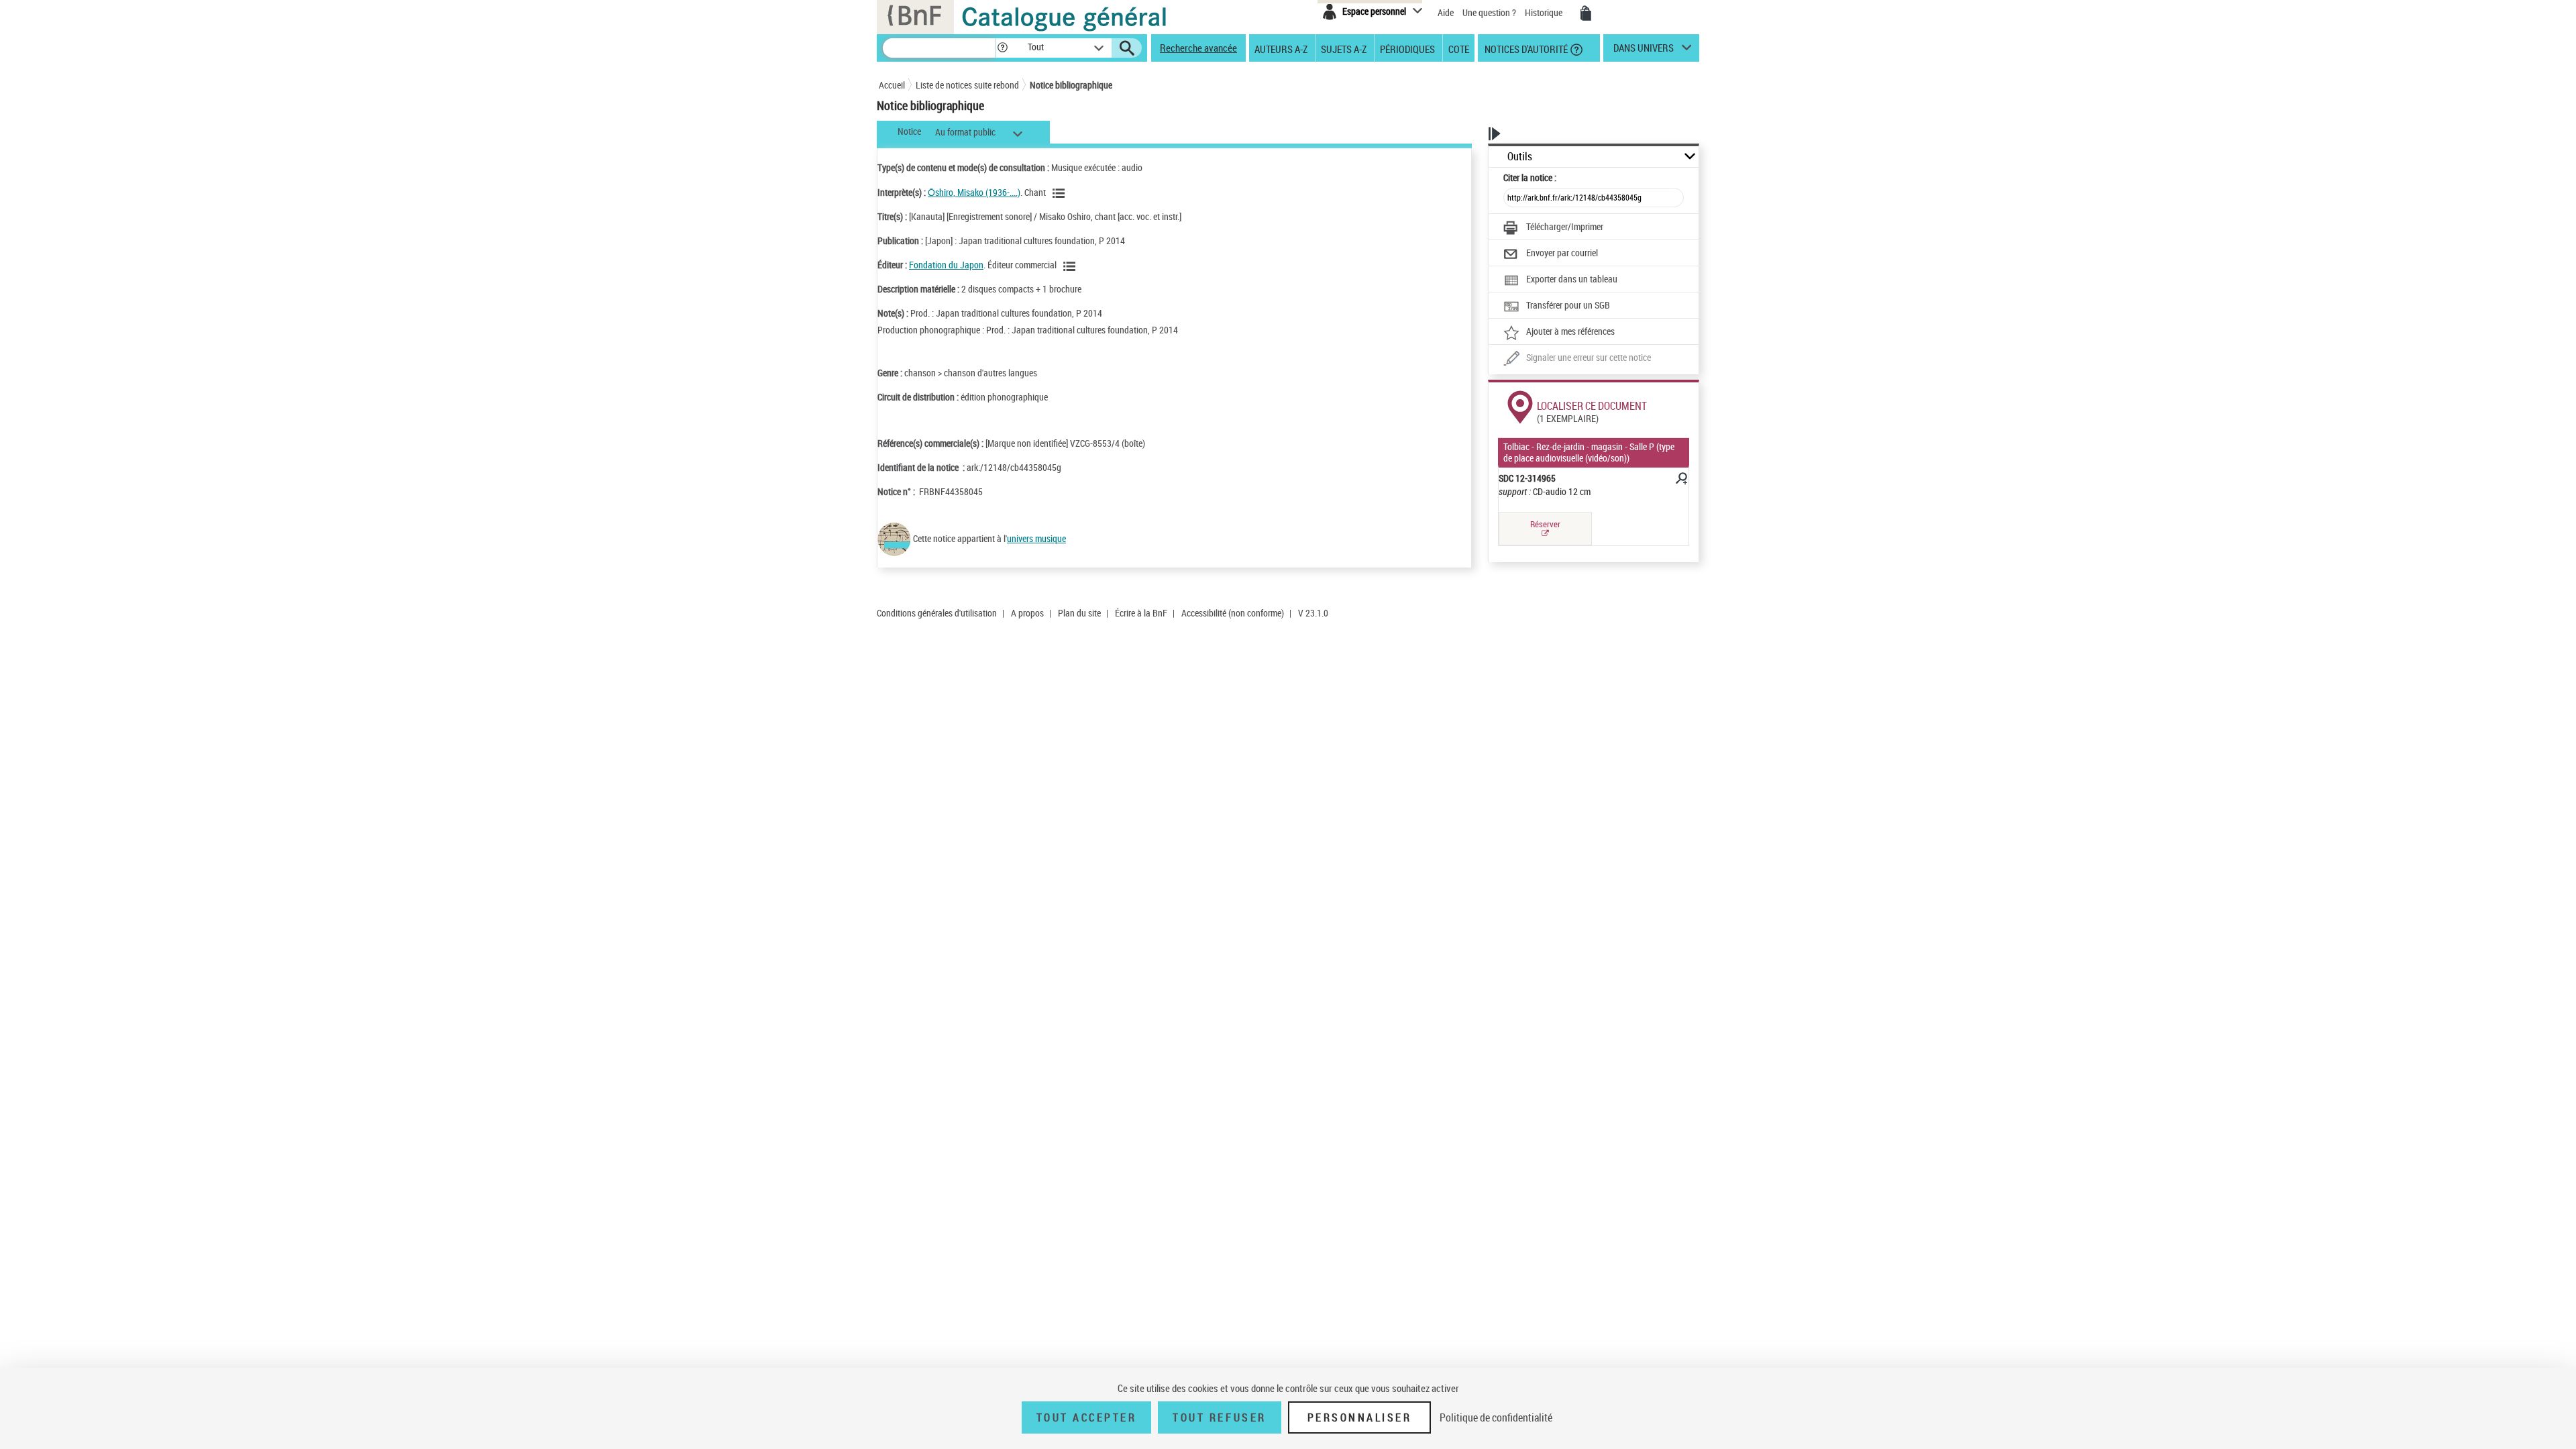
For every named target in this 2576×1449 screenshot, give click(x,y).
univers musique (1036, 538)
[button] (1002, 48)
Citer (1530, 177)
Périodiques (1407, 48)
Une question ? (1490, 12)
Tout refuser (1219, 1417)
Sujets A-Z (1344, 48)
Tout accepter (1087, 1417)
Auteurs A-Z (1281, 48)
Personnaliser (1360, 1417)
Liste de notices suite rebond (967, 85)
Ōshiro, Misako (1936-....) (974, 192)
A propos (1027, 613)
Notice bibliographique (1071, 85)
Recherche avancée (1198, 48)
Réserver (1545, 524)
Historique (1545, 12)
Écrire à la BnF (1141, 613)
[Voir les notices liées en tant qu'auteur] (1061, 193)
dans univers (1644, 51)
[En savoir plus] (1680, 480)
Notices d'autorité (1525, 48)
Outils (1520, 157)
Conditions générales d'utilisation (937, 613)
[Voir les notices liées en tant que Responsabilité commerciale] (1071, 266)
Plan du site (1079, 613)
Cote (1459, 48)
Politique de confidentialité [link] (1496, 1417)
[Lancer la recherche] (1127, 48)
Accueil (892, 85)
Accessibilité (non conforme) (1233, 613)
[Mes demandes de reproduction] (1586, 13)
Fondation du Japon (946, 265)
